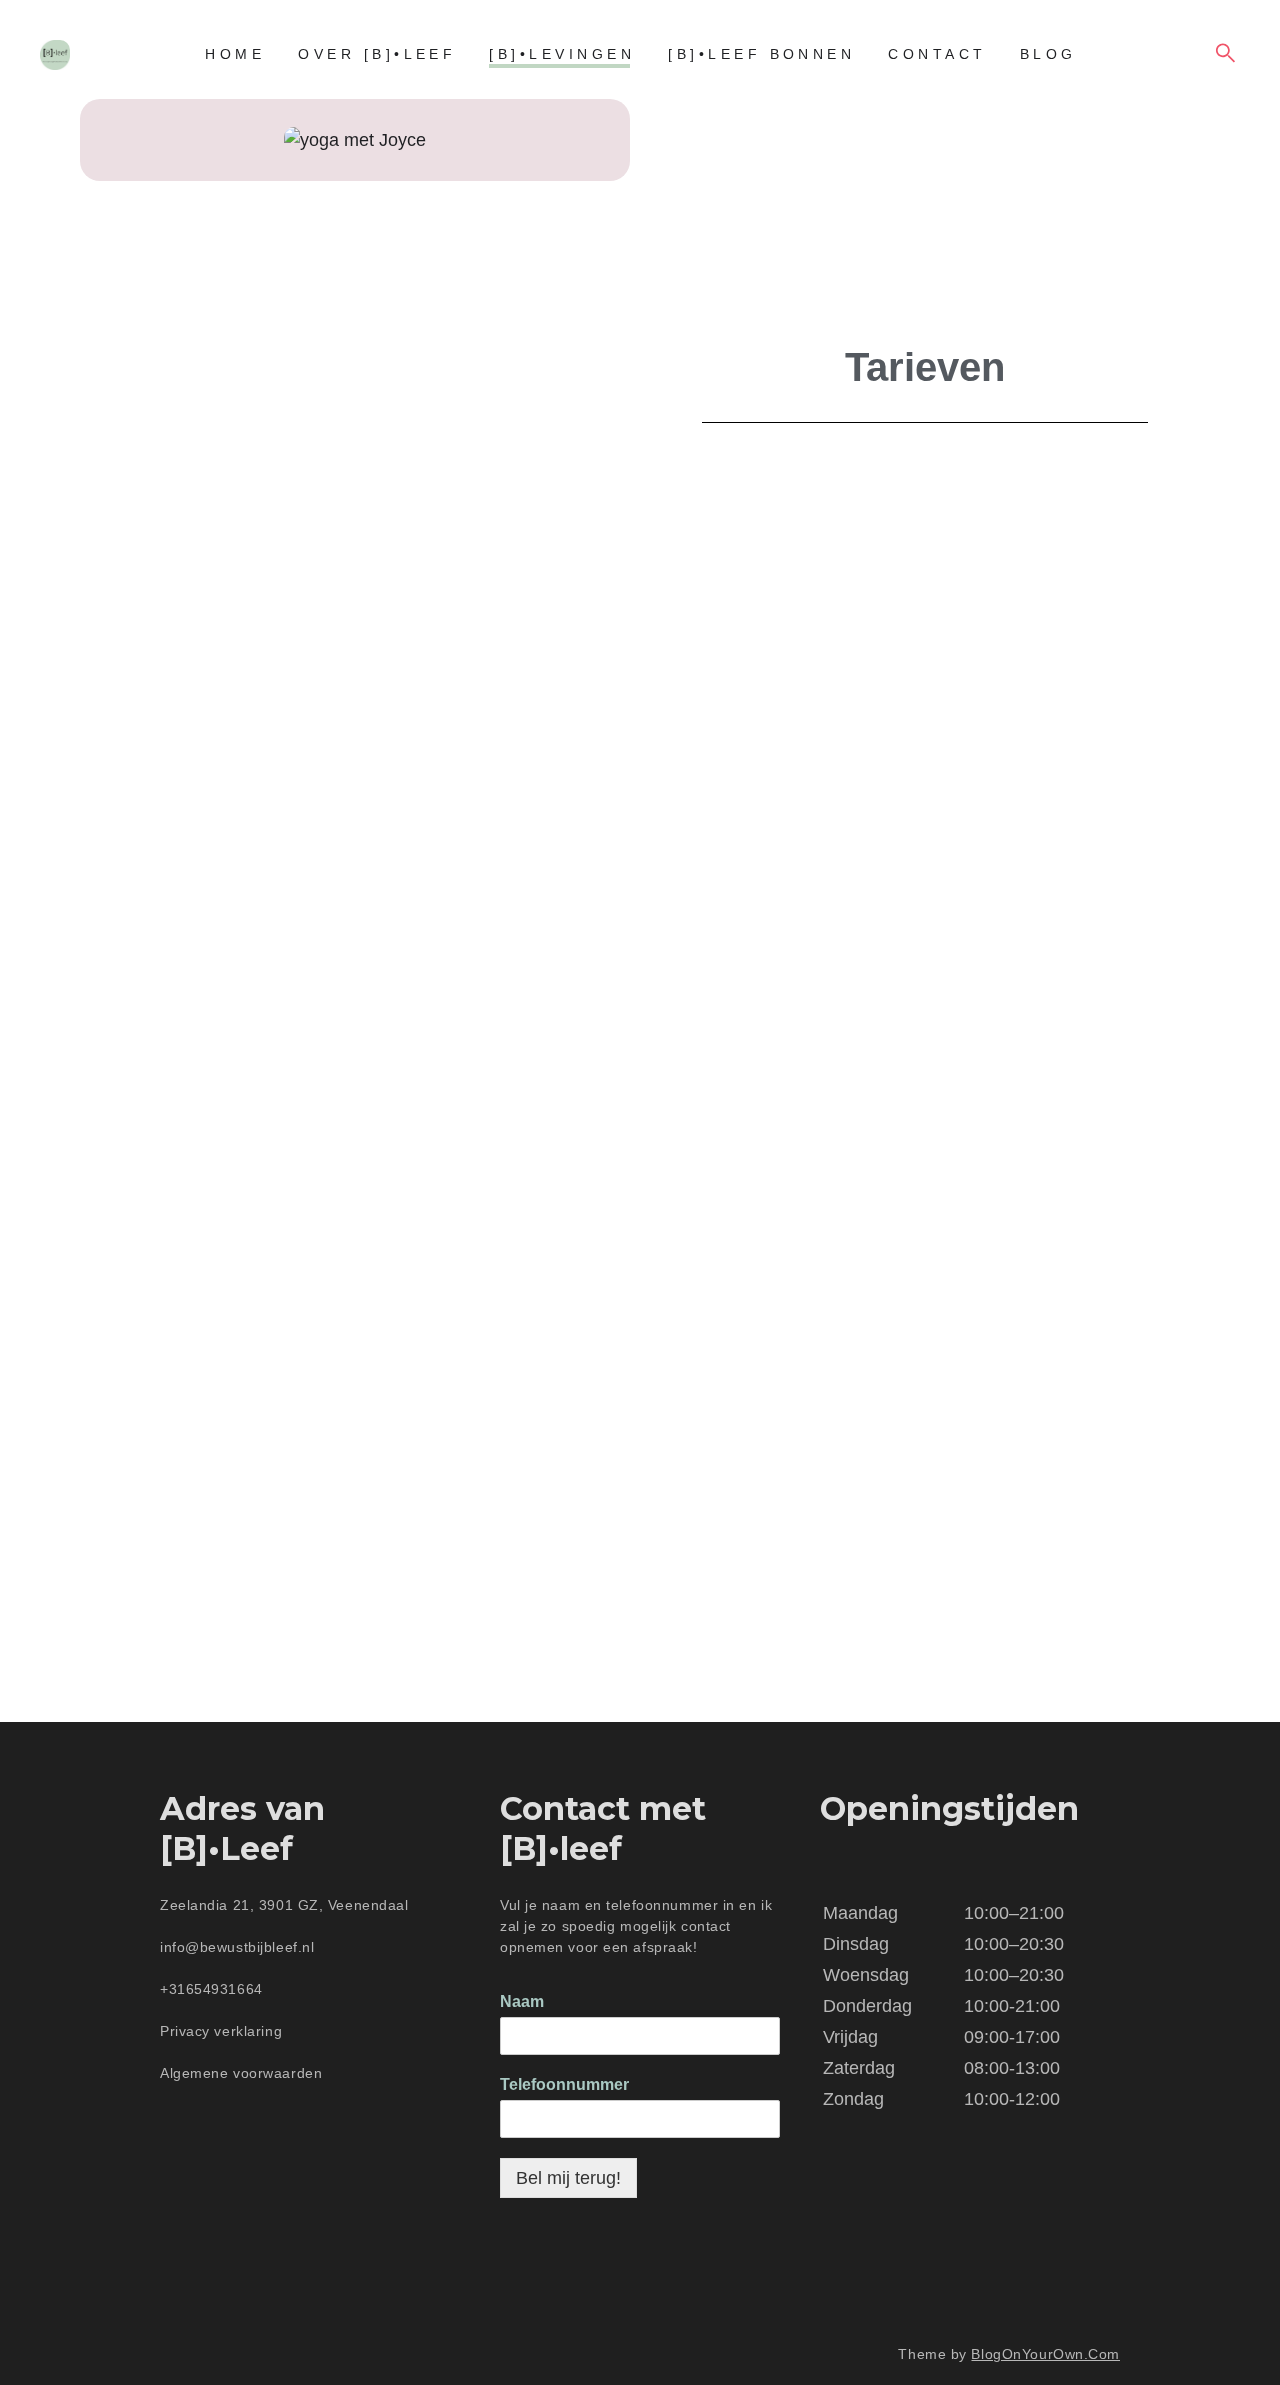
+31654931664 (211, 1989)
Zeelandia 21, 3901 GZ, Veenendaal (284, 1905)
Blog (1048, 54)
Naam (522, 2001)
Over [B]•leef (377, 54)
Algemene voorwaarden (243, 2073)
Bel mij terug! (568, 2178)
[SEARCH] (1226, 54)
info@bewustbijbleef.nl (237, 1947)
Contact (937, 54)
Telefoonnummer (564, 2084)
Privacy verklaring (223, 2031)
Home (235, 54)
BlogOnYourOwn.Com (1045, 2354)
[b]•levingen (562, 54)
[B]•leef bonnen (761, 54)
